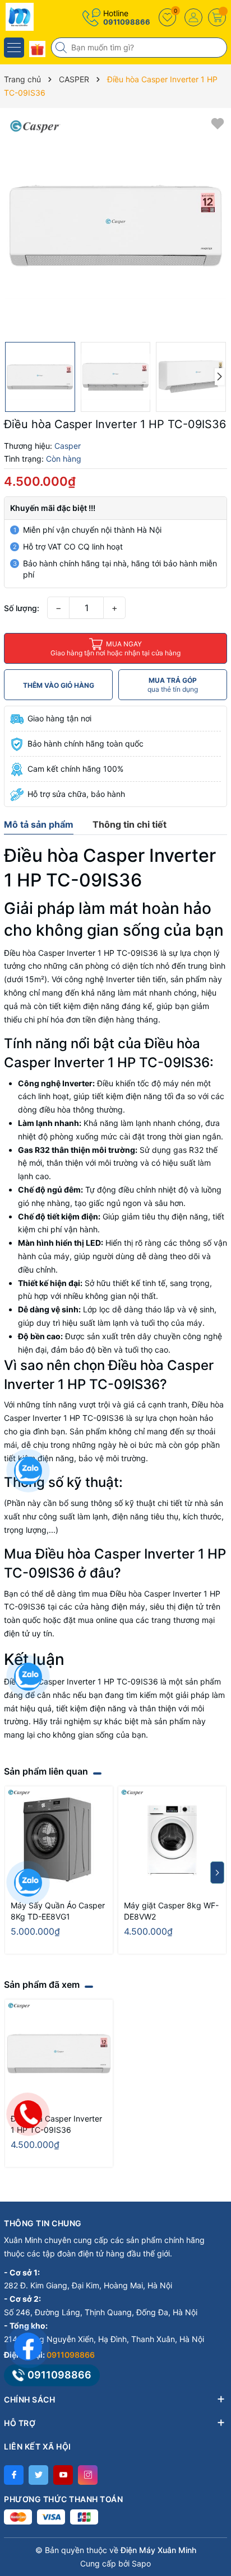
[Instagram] (88, 2475)
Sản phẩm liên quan (46, 1771)
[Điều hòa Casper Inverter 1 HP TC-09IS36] (59, 2053)
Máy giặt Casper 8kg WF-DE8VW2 (171, 1911)
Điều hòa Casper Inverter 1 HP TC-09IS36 (56, 2124)
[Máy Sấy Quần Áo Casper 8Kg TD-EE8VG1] (59, 1840)
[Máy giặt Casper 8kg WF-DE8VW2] (172, 1840)
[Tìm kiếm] (62, 48)
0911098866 (127, 22)
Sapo (141, 2563)
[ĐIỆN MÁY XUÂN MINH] (42, 17)
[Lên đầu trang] (214, 2477)
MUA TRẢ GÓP (173, 685)
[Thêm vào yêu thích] (218, 123)
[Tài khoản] (193, 17)
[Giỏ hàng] (217, 17)
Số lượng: (22, 608)
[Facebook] (14, 2475)
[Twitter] (38, 2475)
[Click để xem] (115, 225)
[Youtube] (63, 2475)
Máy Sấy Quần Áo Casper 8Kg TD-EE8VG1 (58, 1911)
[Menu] (14, 48)
